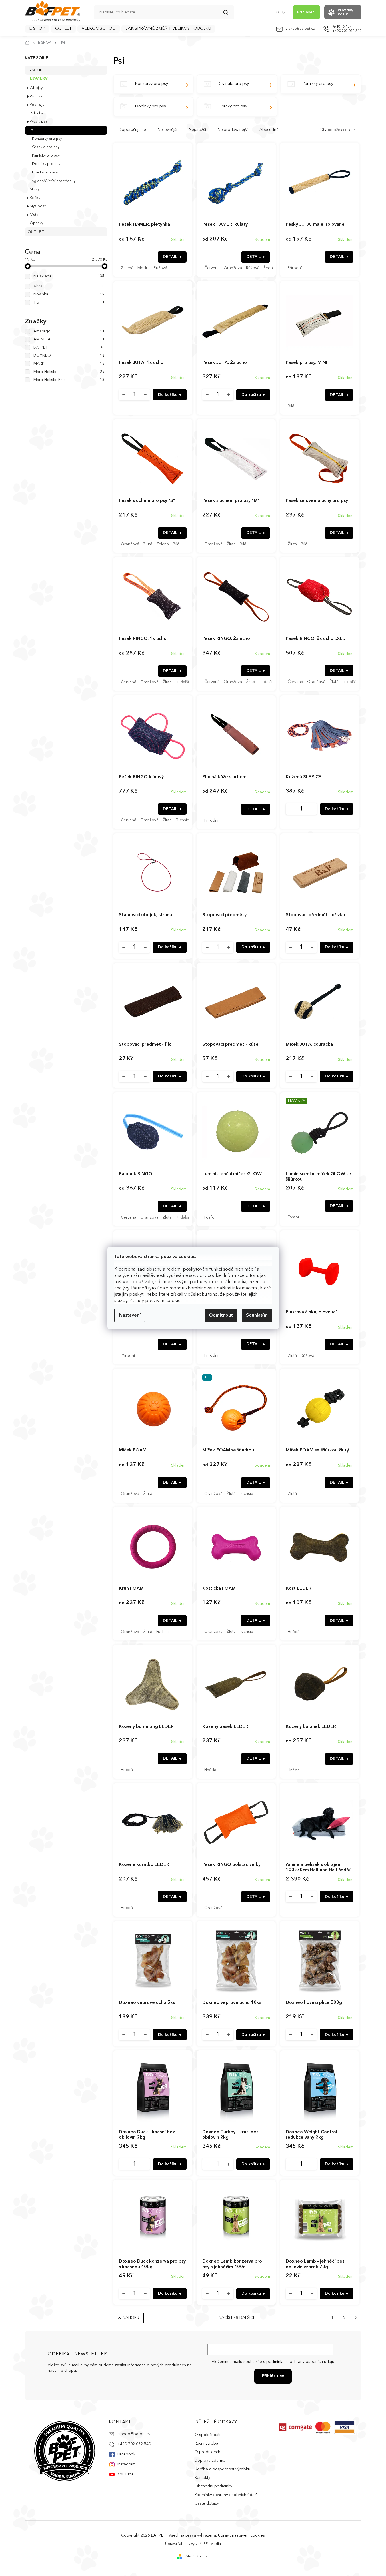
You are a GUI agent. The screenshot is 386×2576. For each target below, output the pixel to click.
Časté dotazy (207, 2503)
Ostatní (36, 215)
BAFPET (69, 348)
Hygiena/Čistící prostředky (53, 181)
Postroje (37, 105)
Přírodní (295, 268)
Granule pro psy (46, 147)
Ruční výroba (206, 2443)
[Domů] (29, 43)
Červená (212, 268)
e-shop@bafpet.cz (134, 2434)
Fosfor (210, 1217)
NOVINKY (39, 79)
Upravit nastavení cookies (241, 2535)
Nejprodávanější (233, 130)
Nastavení (130, 1315)
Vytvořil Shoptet (197, 2556)
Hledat (229, 14)
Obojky (36, 88)
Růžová (160, 268)
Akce (69, 286)
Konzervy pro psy (47, 139)
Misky (35, 189)
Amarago (69, 331)
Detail (170, 257)
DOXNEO (69, 356)
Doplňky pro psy (46, 164)
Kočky (35, 198)
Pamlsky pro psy (46, 156)
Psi (32, 130)
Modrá (144, 268)
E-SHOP (35, 70)
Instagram (126, 2464)
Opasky (36, 223)
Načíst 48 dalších (237, 2318)
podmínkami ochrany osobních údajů (300, 2362)
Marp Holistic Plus (69, 380)
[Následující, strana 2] (344, 2318)
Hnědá (294, 1632)
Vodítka (36, 96)
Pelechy (36, 113)
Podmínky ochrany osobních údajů (226, 2495)
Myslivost (38, 206)
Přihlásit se (273, 2376)
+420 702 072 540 (134, 2444)
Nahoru (131, 2318)
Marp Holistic (69, 372)
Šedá (268, 268)
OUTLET (36, 232)
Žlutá (148, 544)
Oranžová (233, 268)
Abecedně (269, 130)
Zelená (127, 268)
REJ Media (212, 2544)
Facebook (126, 2454)
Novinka (69, 294)
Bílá (291, 406)
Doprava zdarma (210, 2461)
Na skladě (69, 276)
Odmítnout (221, 1315)
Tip (69, 303)
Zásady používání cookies (156, 1301)
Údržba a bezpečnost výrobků (222, 2469)
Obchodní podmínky (213, 2486)
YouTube (126, 2474)
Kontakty (202, 2478)
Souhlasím (257, 1315)
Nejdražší (197, 130)
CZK (276, 12)
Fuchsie (182, 820)
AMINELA (69, 339)
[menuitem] (37, 29)
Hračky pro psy (45, 172)
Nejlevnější (167, 130)
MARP (69, 364)
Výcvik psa (39, 122)
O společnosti (207, 2435)
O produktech (207, 2452)
